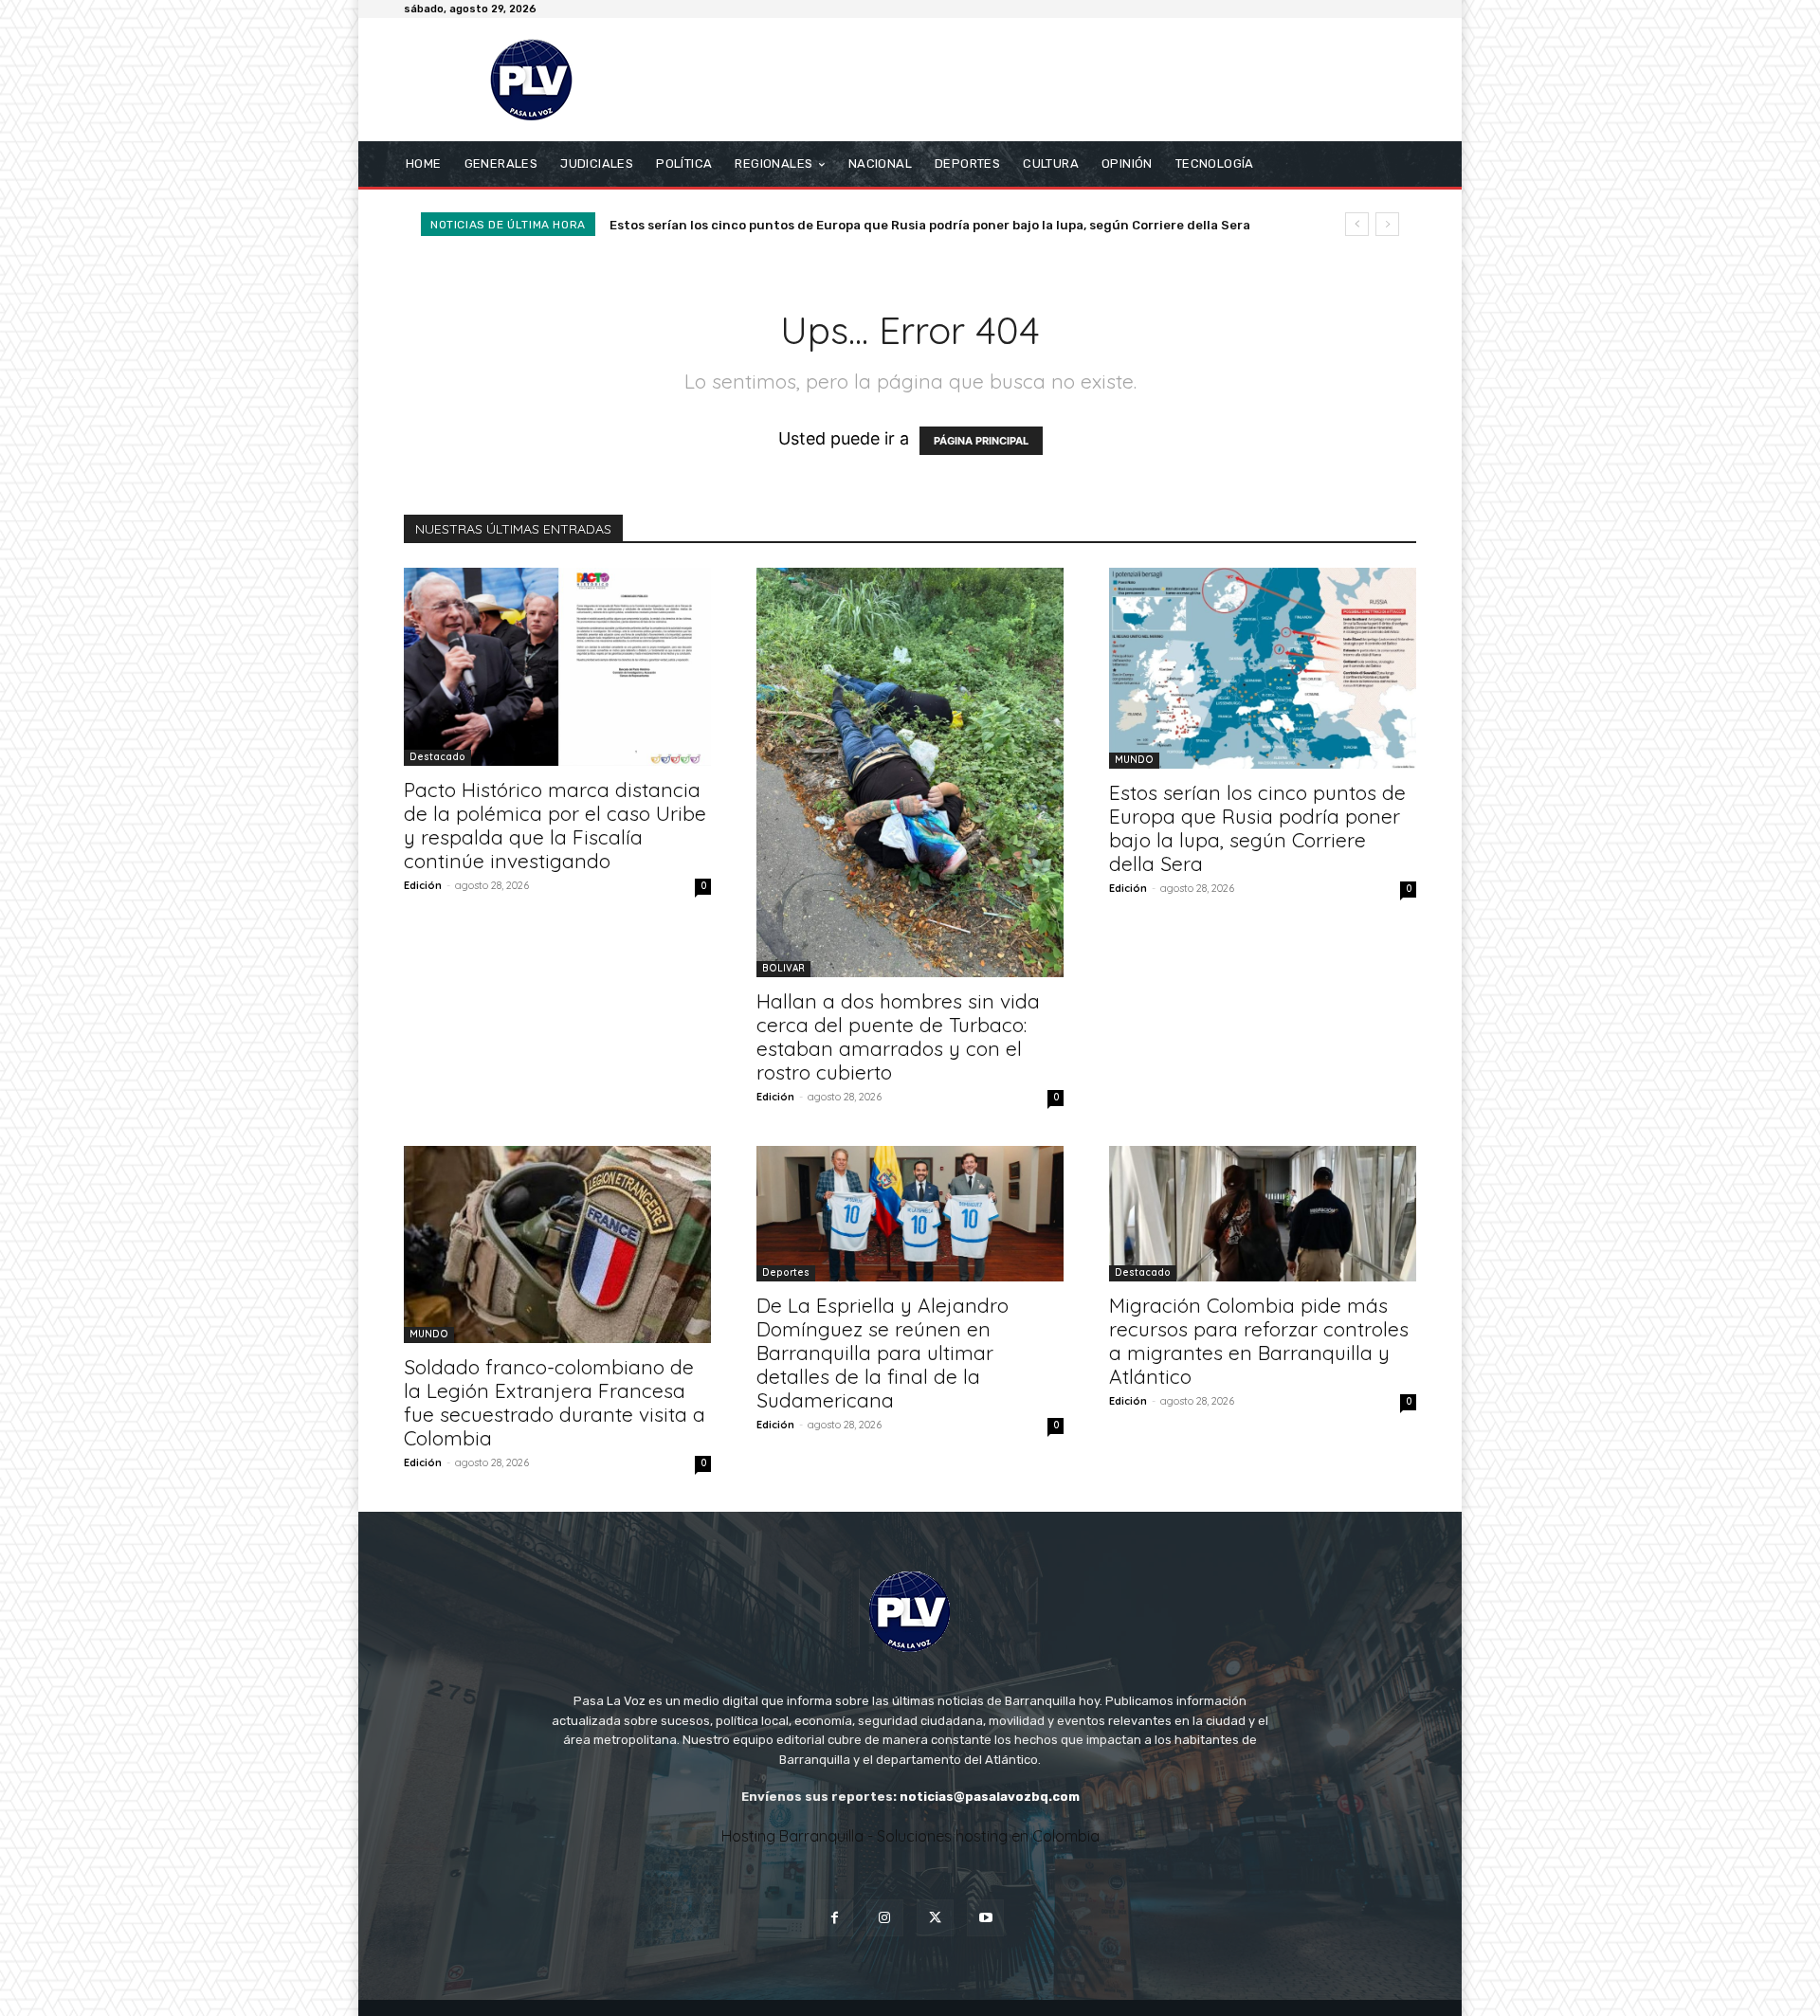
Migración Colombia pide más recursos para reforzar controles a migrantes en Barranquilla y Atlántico (1259, 1341)
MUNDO (1134, 760)
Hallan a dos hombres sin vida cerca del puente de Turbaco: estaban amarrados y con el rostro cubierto (898, 1036)
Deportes (786, 1272)
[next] (1387, 224)
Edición (423, 885)
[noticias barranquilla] (540, 80)
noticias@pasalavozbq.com (990, 1797)
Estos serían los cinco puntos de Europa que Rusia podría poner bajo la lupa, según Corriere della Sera (1257, 828)
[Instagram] (885, 1918)
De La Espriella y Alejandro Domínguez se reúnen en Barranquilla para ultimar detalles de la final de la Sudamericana (883, 1353)
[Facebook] (835, 1918)
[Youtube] (985, 1918)
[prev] (1357, 224)
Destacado (437, 757)
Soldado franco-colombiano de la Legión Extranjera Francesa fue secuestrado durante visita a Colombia (947, 225)
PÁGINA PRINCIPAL (981, 441)
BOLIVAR (783, 968)
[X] (935, 1918)
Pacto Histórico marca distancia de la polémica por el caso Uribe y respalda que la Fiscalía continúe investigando (555, 825)
